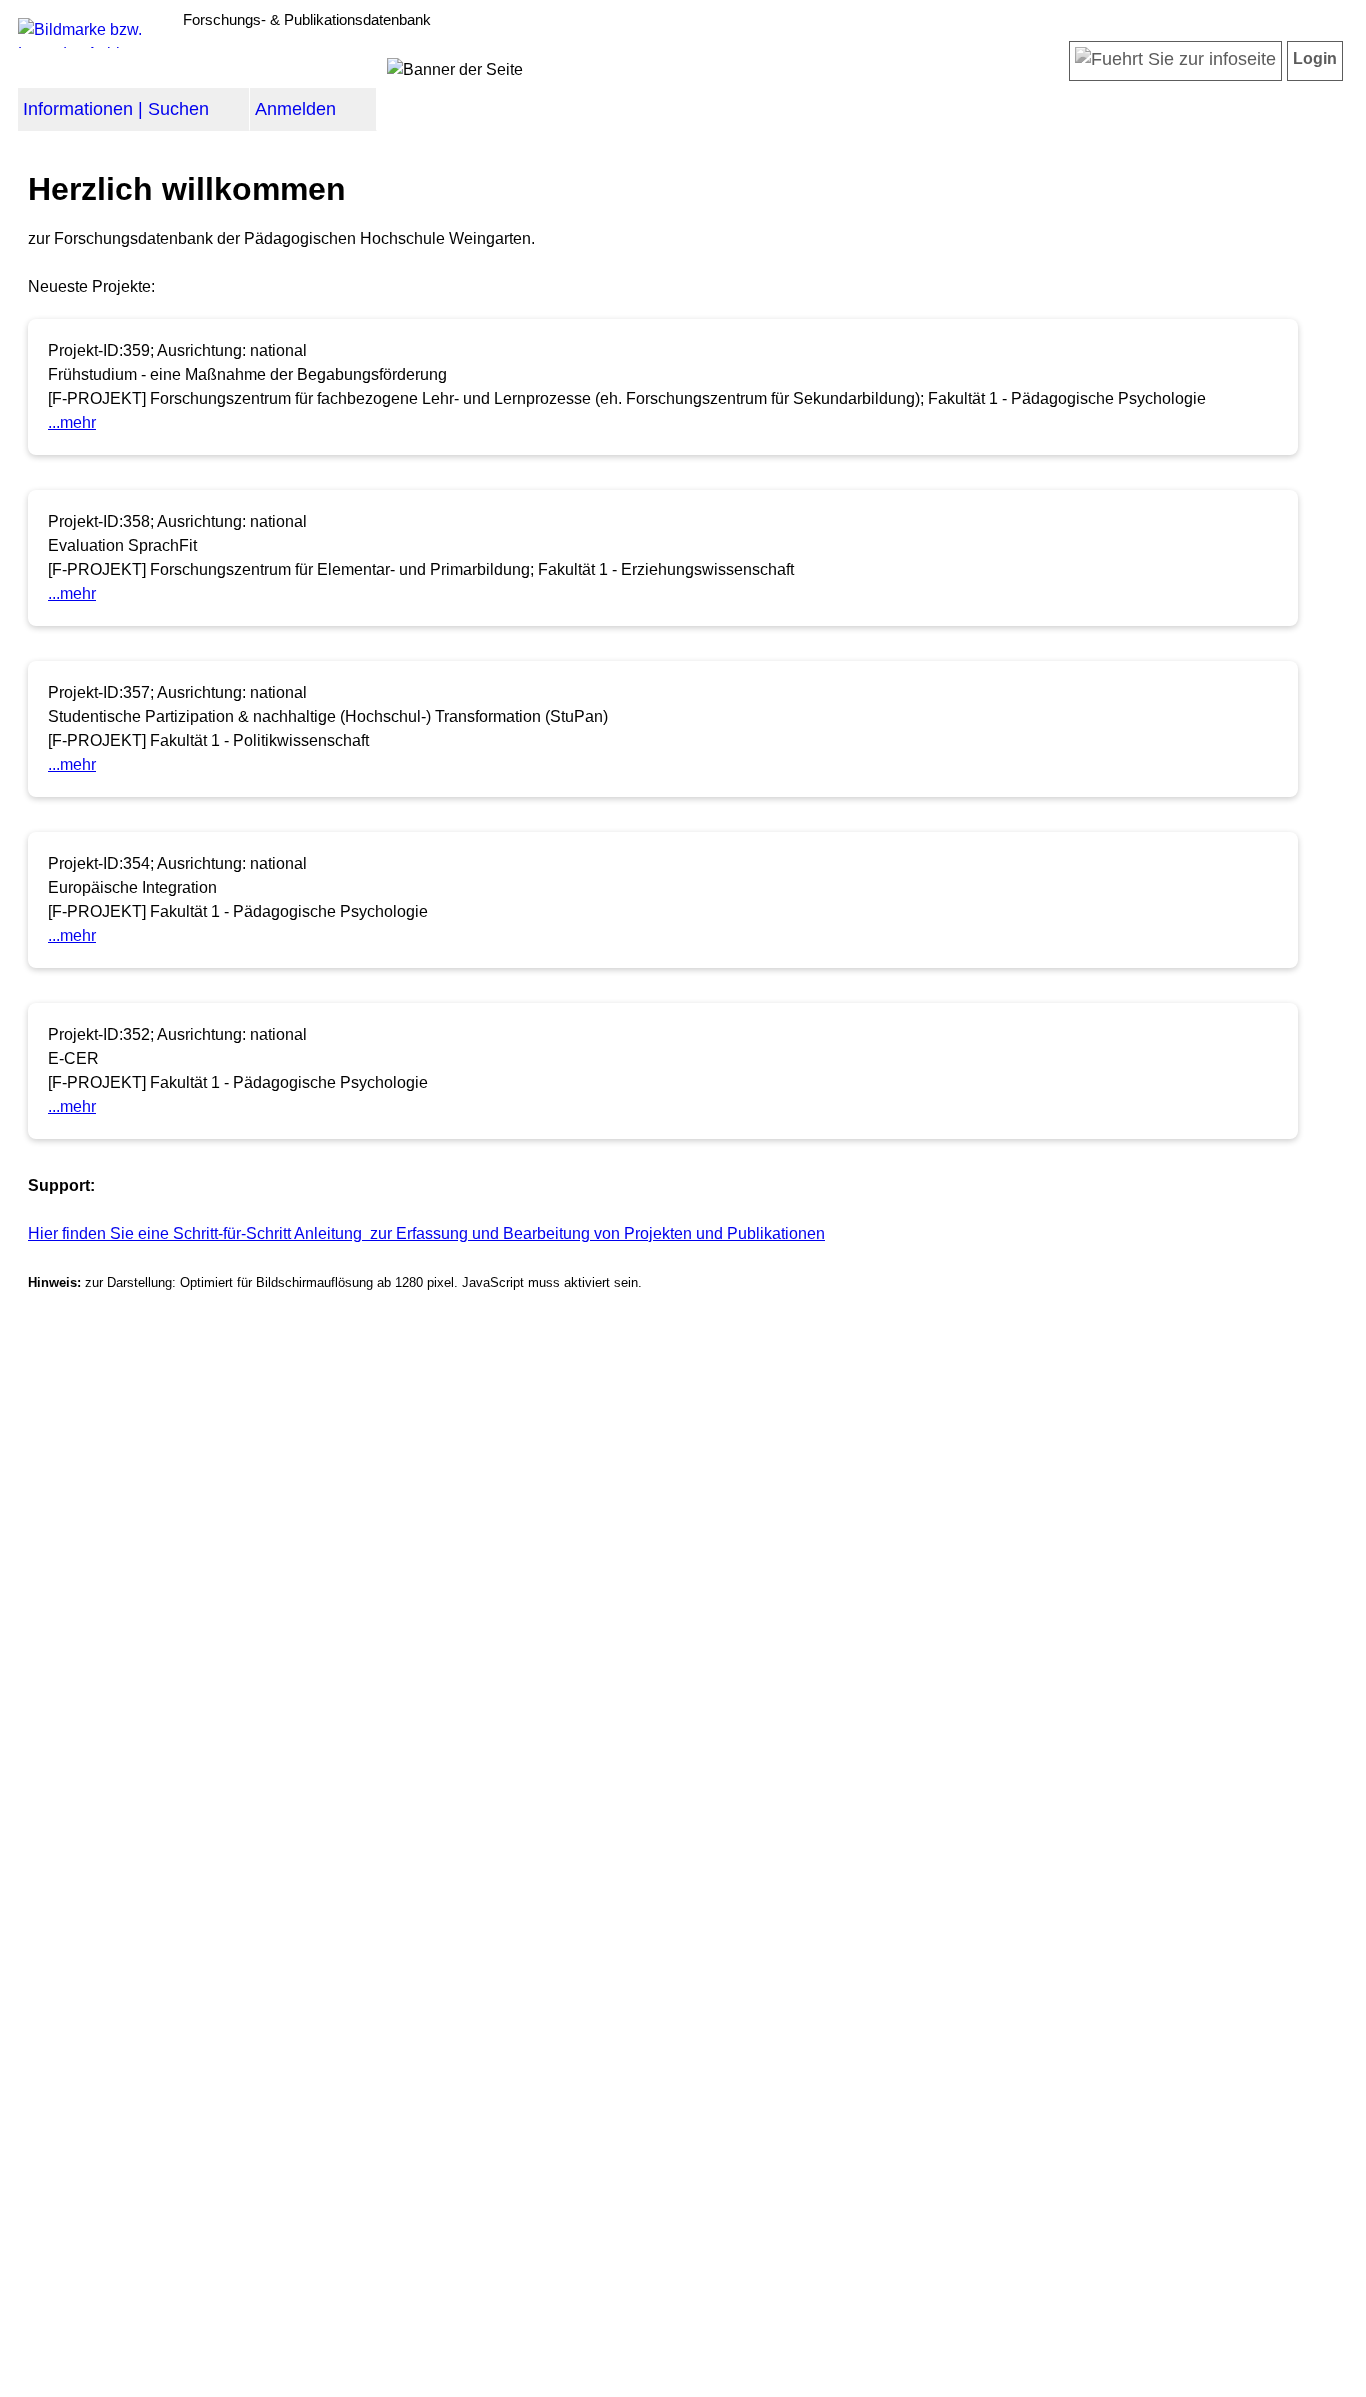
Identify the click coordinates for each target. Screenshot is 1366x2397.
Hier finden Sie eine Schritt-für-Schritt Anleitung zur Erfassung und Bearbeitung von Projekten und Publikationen (426, 1233)
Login (1315, 58)
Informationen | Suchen (116, 109)
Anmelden (295, 109)
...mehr (72, 422)
